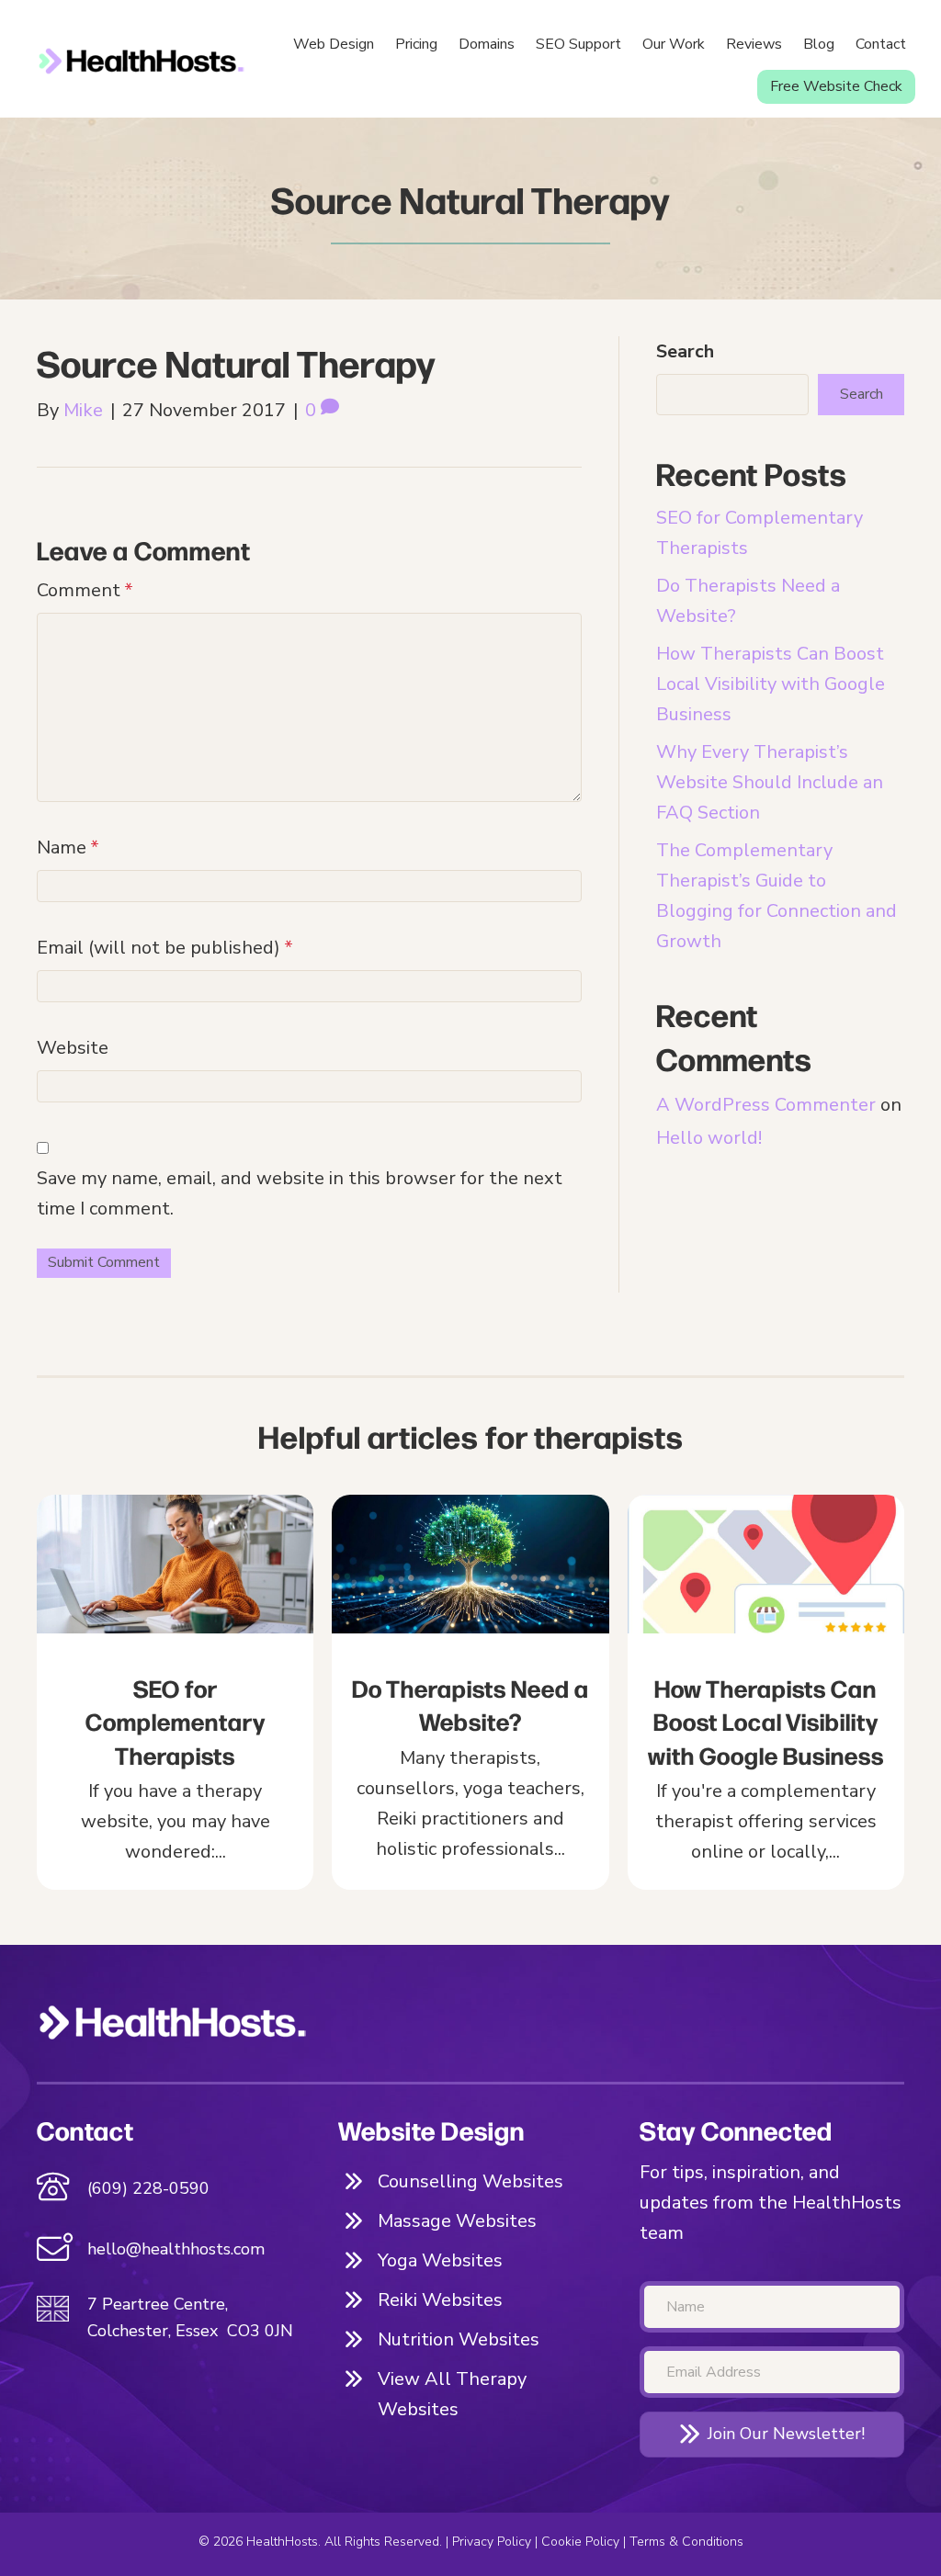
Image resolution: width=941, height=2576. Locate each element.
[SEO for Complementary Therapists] (175, 1692)
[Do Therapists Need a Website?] (470, 1692)
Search (685, 351)
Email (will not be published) (165, 948)
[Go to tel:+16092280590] (169, 2189)
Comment (85, 590)
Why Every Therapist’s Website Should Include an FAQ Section (770, 782)
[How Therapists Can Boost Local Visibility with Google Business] (766, 1692)
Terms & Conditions (686, 2542)
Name (68, 847)
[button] (772, 2434)
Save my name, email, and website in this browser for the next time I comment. (300, 1193)
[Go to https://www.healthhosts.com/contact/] (169, 2252)
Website (73, 1048)
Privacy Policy (492, 2542)
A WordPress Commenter (766, 1105)
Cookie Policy (580, 2542)
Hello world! (709, 1138)
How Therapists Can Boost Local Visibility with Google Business (771, 684)
